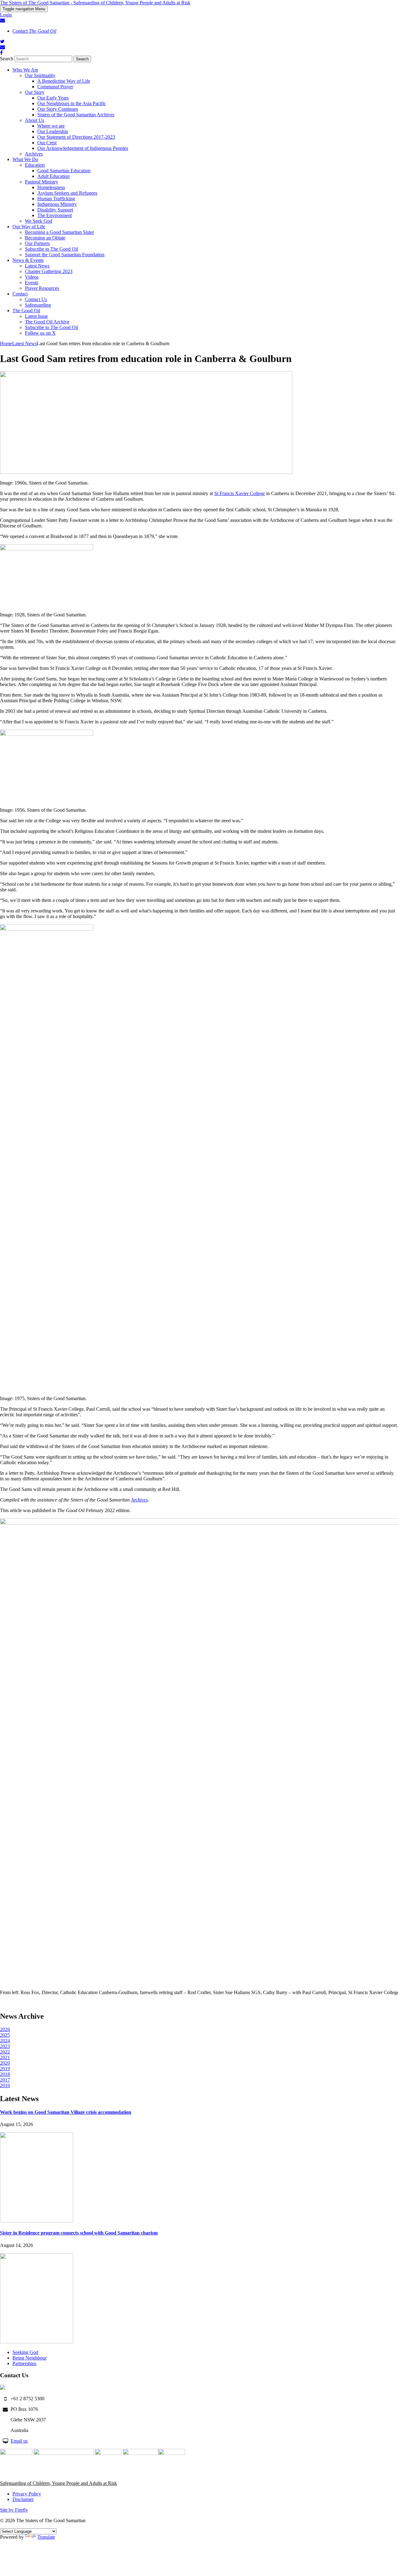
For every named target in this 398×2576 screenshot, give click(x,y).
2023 (5, 2046)
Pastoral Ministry (42, 182)
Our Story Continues (58, 109)
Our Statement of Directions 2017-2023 (76, 137)
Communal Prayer (55, 87)
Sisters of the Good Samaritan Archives (76, 115)
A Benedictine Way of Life (64, 81)
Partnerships (24, 2363)
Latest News (37, 266)
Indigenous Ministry (57, 204)
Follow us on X (40, 333)
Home (6, 343)
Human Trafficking (56, 199)
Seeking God (25, 2352)
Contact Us (36, 299)
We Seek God (39, 221)
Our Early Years (53, 98)
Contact (34, 31)
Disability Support (55, 210)
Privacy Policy (27, 2494)
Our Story (35, 92)
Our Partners (37, 243)
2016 (5, 2085)
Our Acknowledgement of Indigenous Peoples (83, 148)
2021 (5, 2057)
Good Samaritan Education (64, 171)
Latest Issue (36, 316)
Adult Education (53, 176)
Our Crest (47, 143)
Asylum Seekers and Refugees (67, 193)
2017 (5, 2080)
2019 (5, 2069)
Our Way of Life (29, 227)
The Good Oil (26, 311)
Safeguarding (38, 305)
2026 (5, 2029)
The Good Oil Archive (47, 322)
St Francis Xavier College (240, 493)
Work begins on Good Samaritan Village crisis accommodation (66, 2112)
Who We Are (25, 70)
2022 (5, 2052)
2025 (5, 2035)
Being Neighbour (30, 2358)
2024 (5, 2041)
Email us (19, 2441)
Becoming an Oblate (45, 238)
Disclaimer (23, 2499)
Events (32, 283)
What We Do (25, 159)
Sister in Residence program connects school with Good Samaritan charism (79, 2233)
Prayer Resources (42, 288)
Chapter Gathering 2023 (49, 271)
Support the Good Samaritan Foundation (65, 255)
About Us (35, 120)
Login (6, 15)
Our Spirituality (40, 75)
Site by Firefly (14, 2510)
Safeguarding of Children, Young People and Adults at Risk (58, 2483)
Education (35, 165)
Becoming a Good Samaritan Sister (59, 232)
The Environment (55, 215)
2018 (5, 2074)
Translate (46, 2537)
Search (7, 59)
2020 (5, 2063)
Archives (34, 154)
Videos (32, 277)
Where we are (51, 126)
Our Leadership (53, 131)
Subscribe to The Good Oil (51, 249)
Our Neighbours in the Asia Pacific (72, 103)
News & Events (28, 260)
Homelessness (51, 187)
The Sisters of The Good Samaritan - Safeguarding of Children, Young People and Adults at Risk (95, 3)
